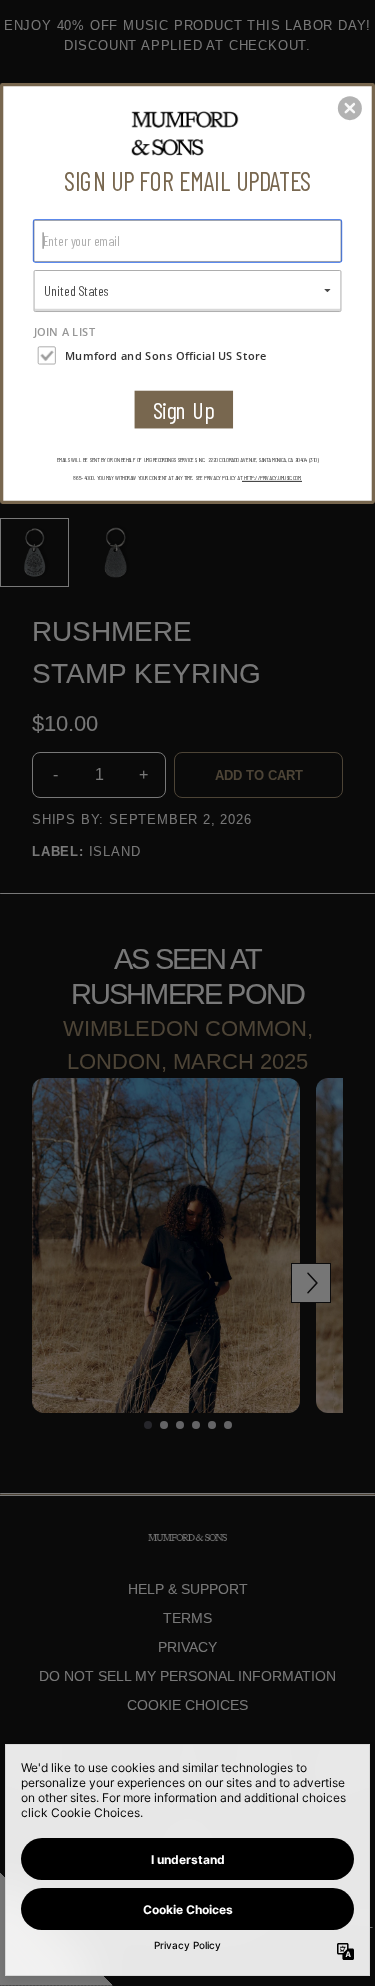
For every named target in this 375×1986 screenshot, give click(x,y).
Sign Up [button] (184, 409)
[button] (350, 108)
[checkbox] (190, 355)
